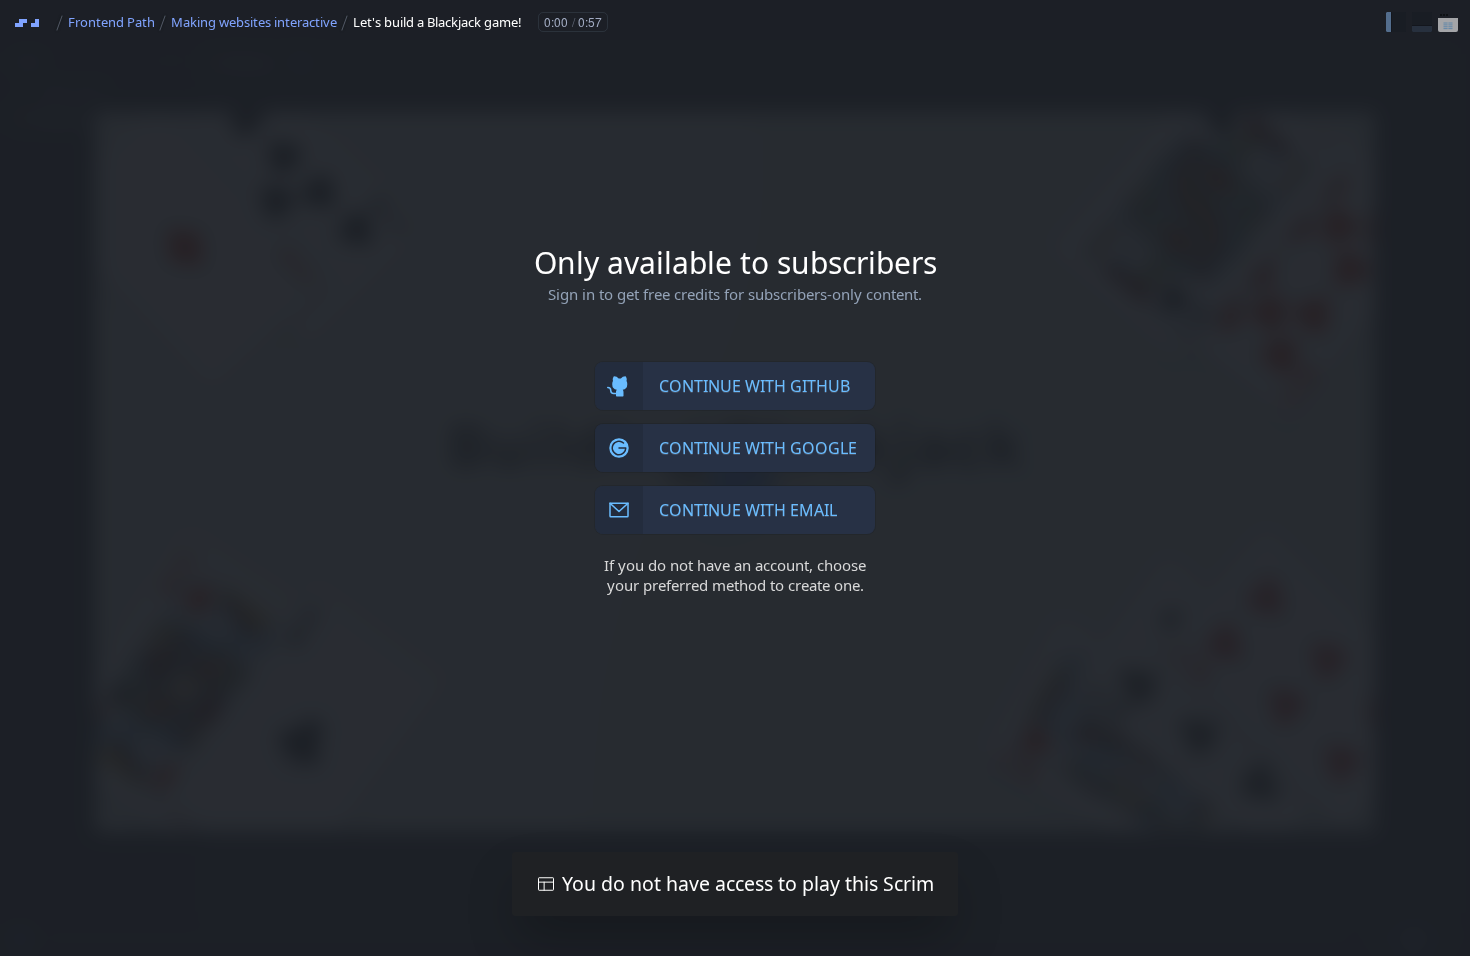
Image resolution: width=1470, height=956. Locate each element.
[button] (1396, 22)
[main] (735, 478)
